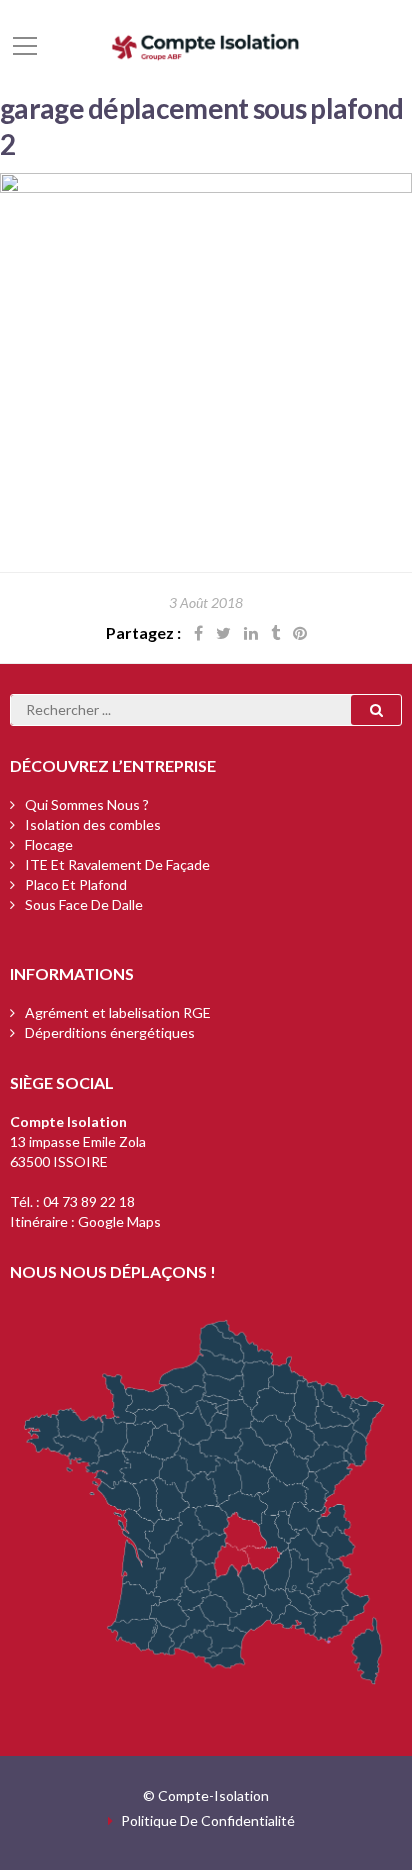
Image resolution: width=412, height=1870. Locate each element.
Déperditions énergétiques (110, 1032)
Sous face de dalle (84, 904)
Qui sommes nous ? (87, 804)
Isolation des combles (93, 824)
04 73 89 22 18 (89, 1201)
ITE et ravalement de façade (117, 864)
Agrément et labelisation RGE (118, 1012)
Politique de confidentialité (208, 1820)
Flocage (49, 844)
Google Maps (119, 1221)
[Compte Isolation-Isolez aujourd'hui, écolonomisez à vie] (206, 44)
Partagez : (143, 632)
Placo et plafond (76, 884)
